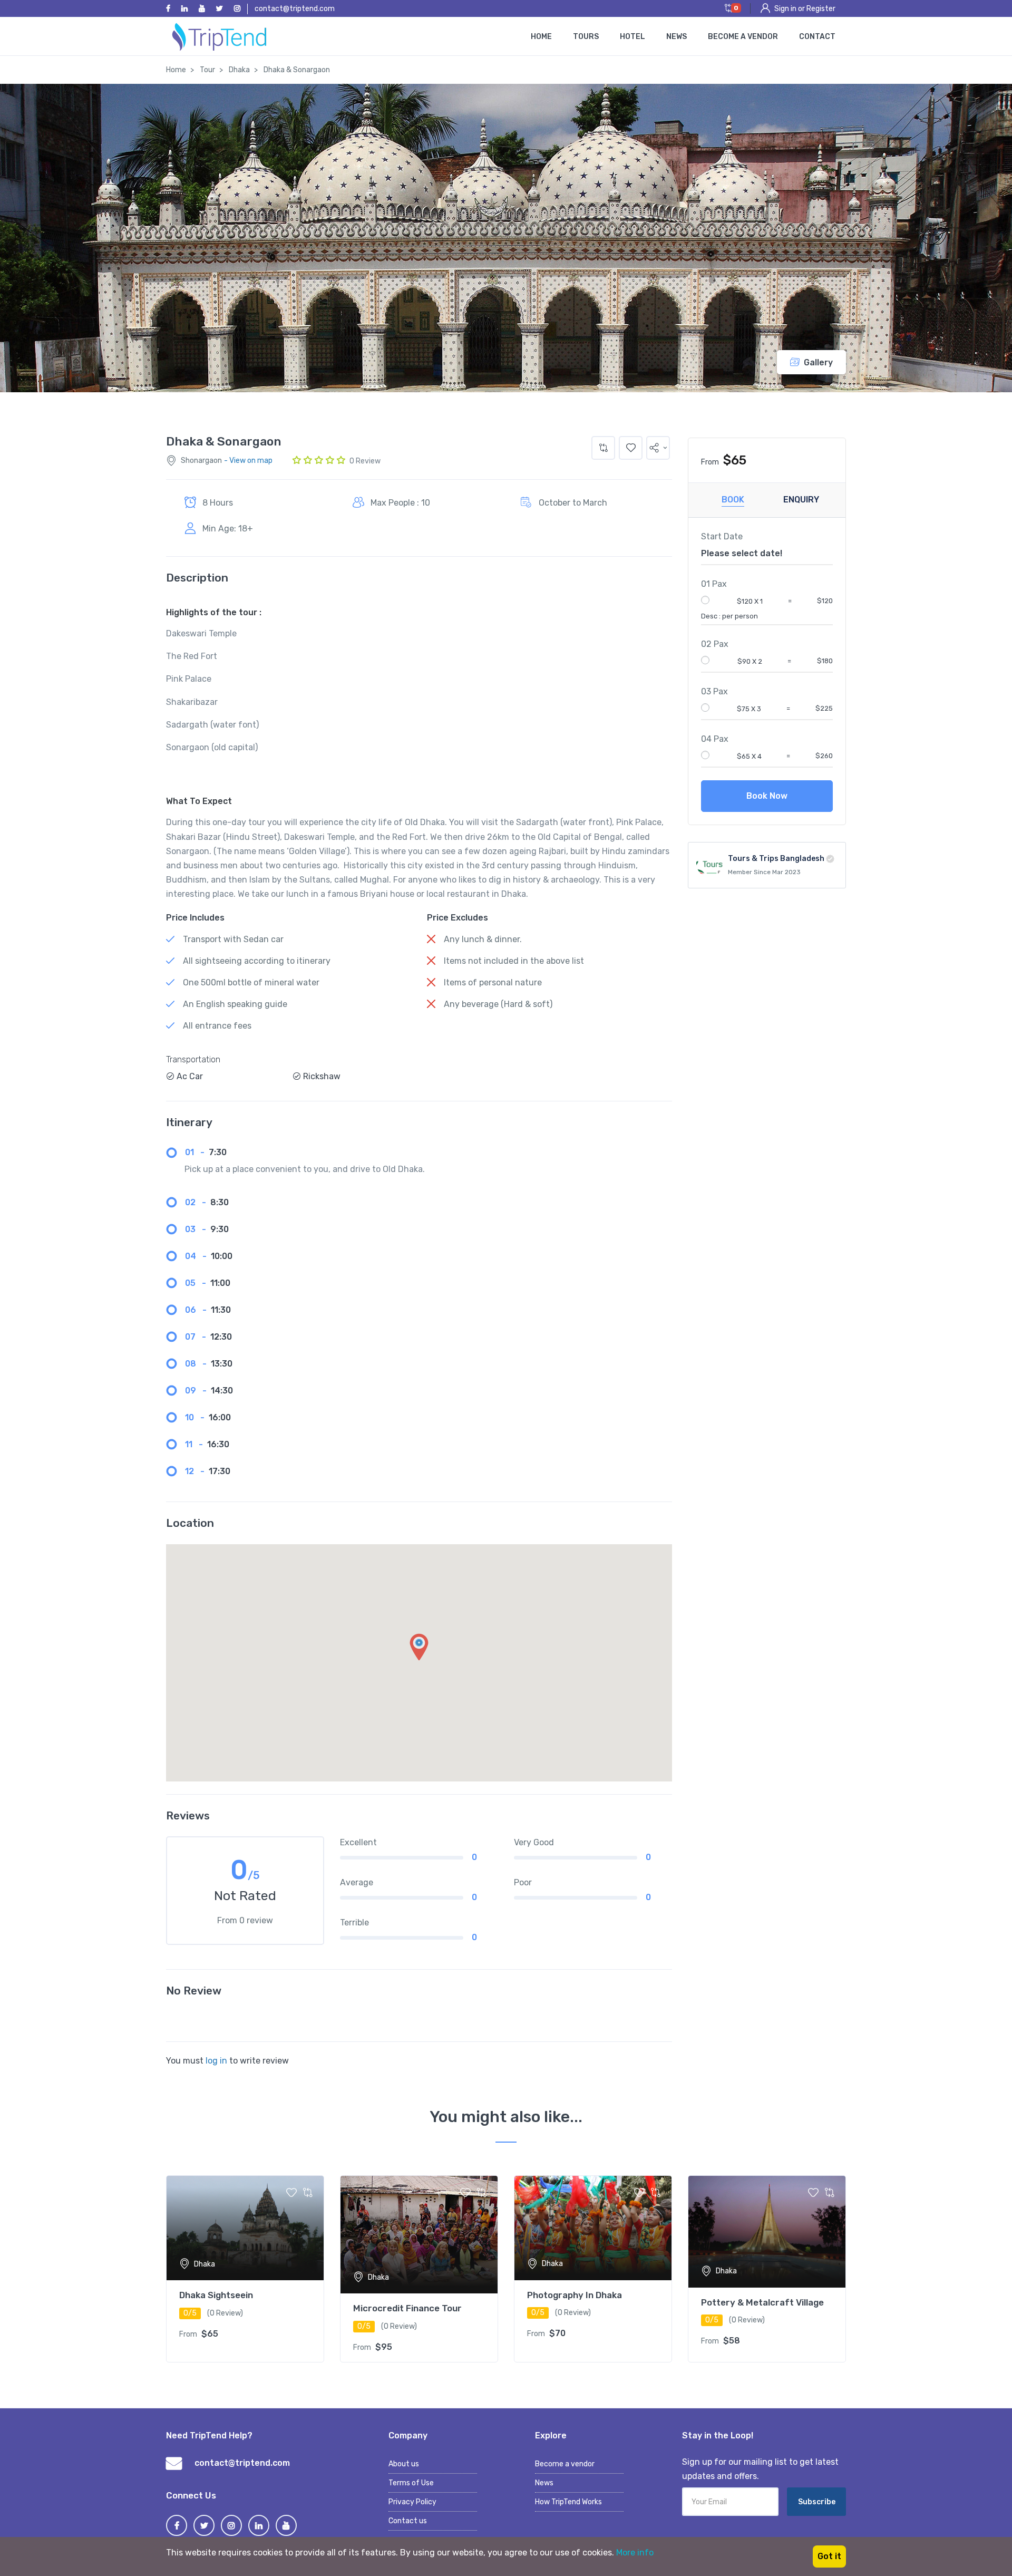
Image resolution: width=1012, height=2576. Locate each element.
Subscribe (817, 2502)
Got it (829, 2556)
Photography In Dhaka (575, 2295)
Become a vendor (743, 37)
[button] (658, 448)
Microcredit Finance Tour (407, 2308)
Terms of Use (411, 2483)
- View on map (248, 461)
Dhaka (239, 70)
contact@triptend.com (295, 9)
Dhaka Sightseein (216, 2295)
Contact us (408, 2521)
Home (541, 37)
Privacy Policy (412, 2502)
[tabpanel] (245, 2269)
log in (216, 2061)
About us (404, 2464)
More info (635, 2553)
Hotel (632, 37)
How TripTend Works (568, 2502)
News (677, 37)
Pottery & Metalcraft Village (762, 2302)
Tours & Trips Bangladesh (776, 859)
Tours (586, 37)
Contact (817, 37)
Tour (207, 70)
